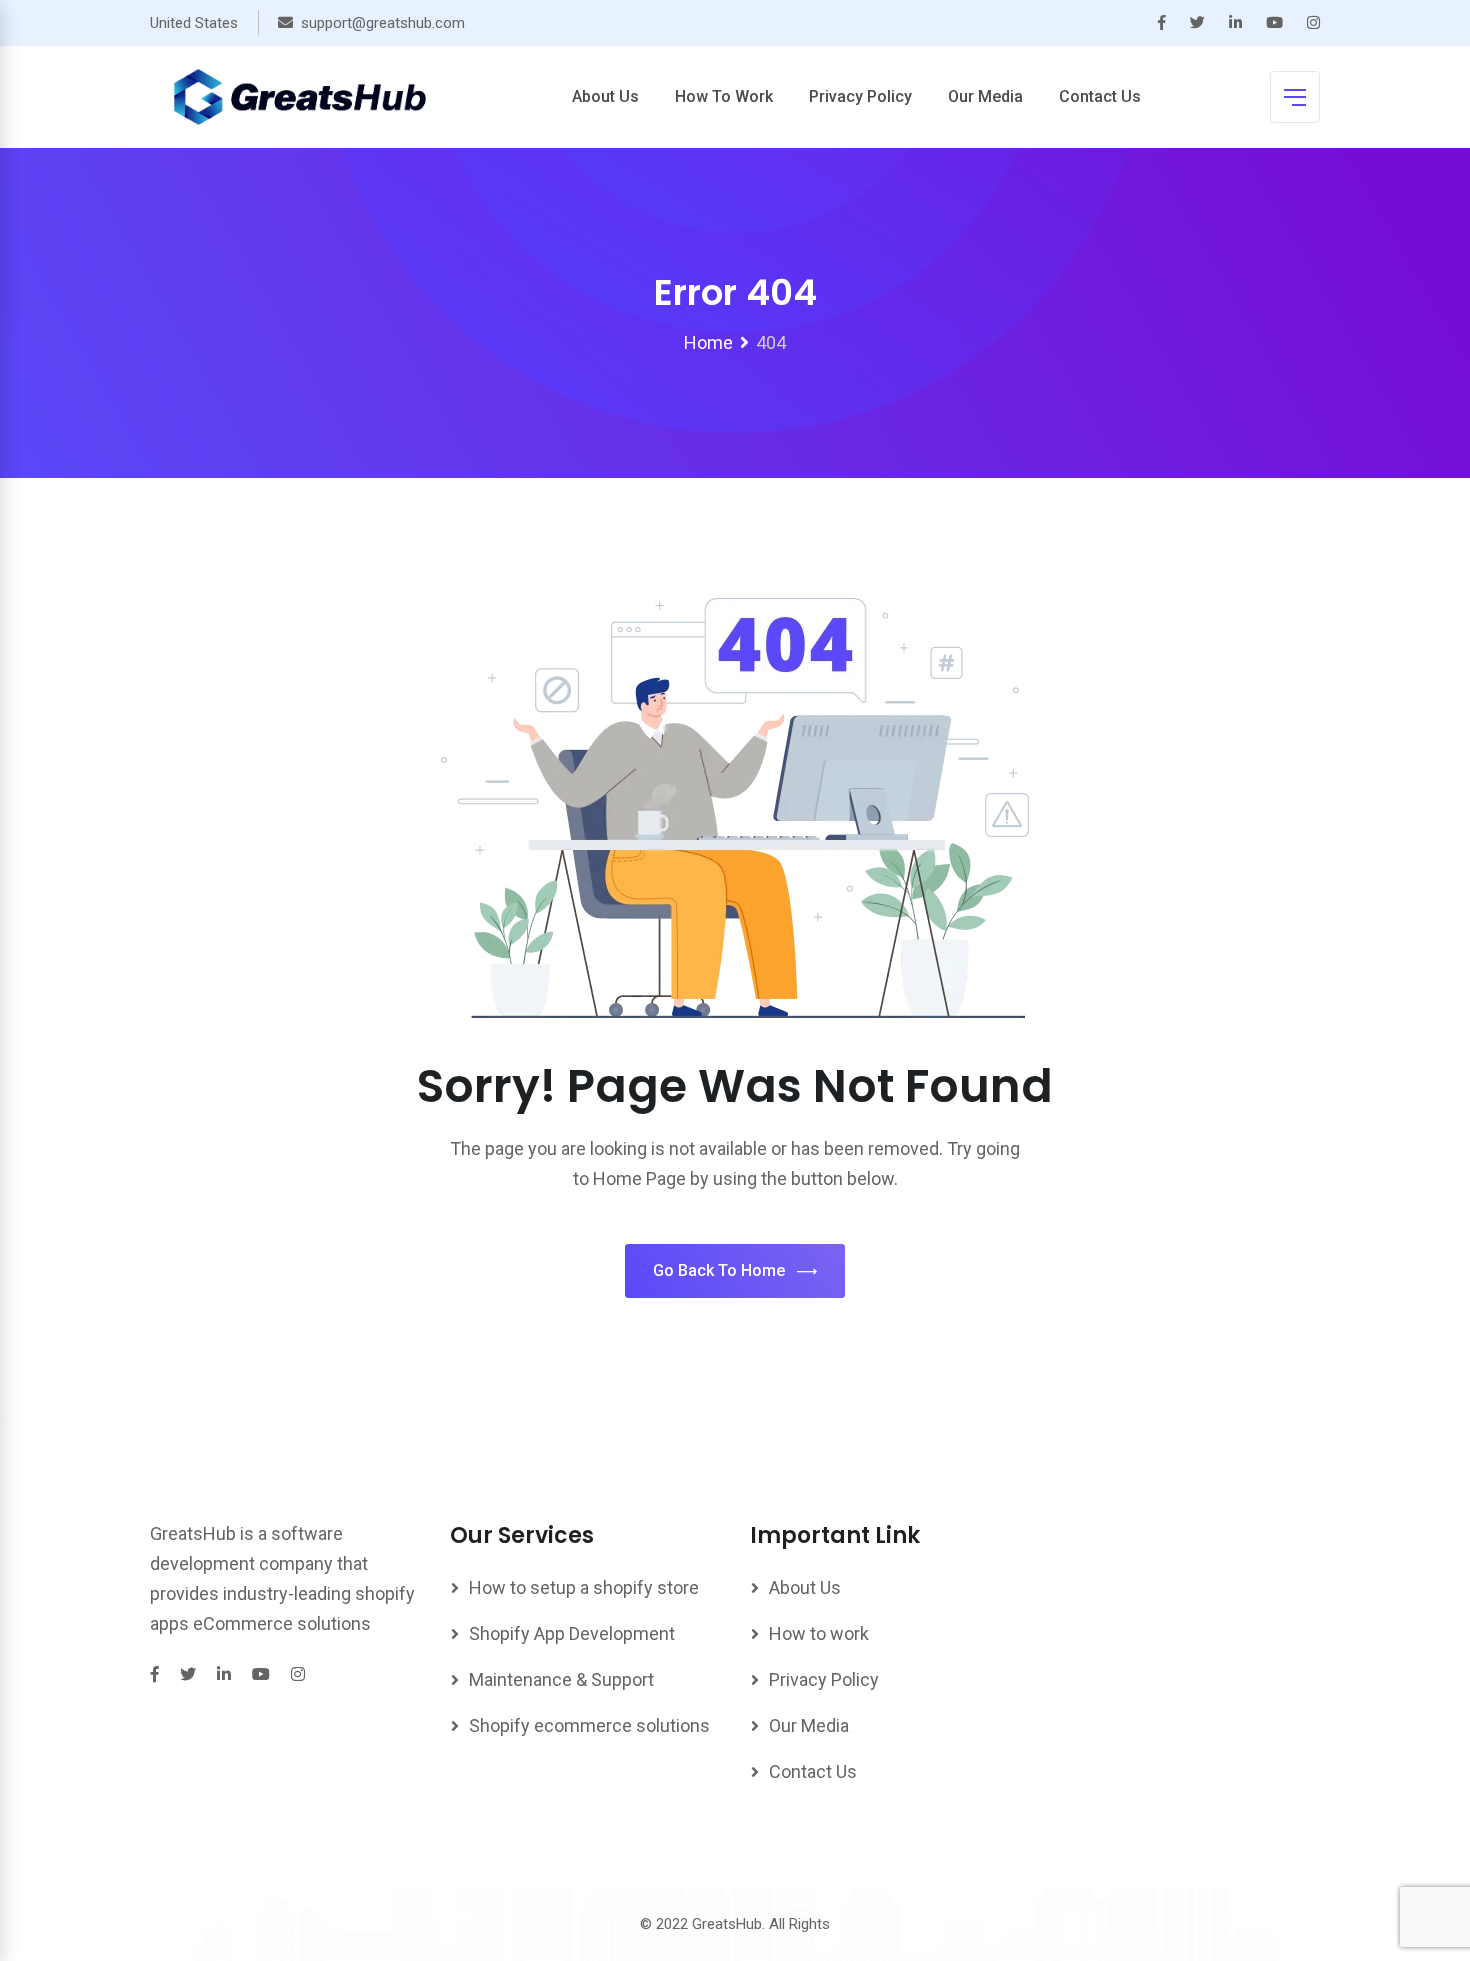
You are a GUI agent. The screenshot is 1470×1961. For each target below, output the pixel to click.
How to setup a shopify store (584, 1587)
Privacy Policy (860, 96)
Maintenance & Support (561, 1679)
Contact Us (1100, 96)
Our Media (985, 96)
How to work (724, 96)
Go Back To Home (719, 1270)
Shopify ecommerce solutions (589, 1725)
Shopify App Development (572, 1633)
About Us (605, 96)
